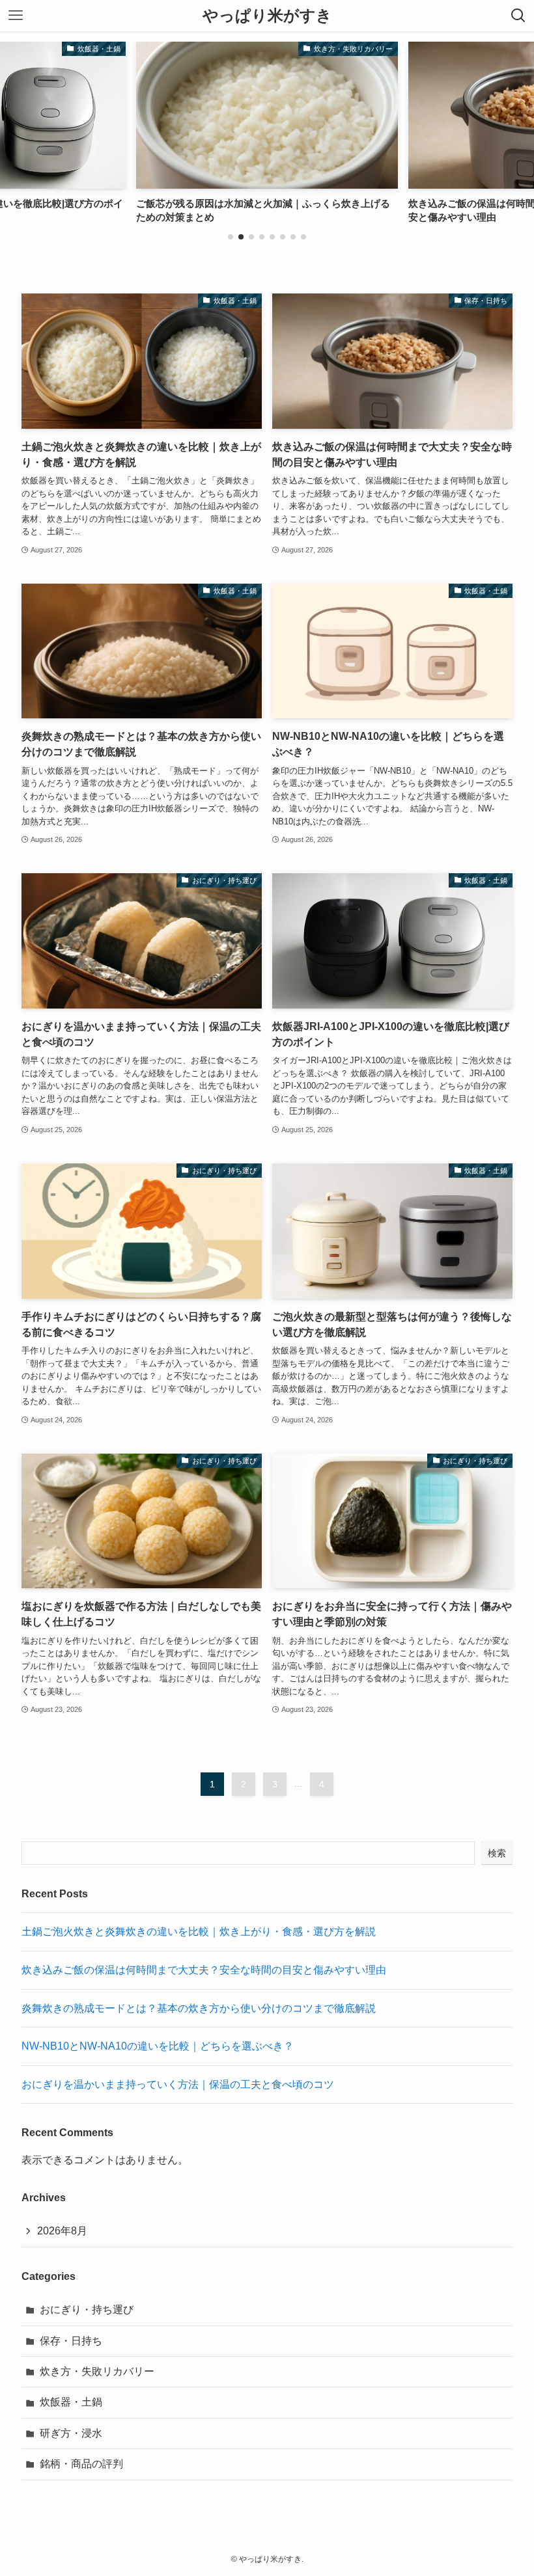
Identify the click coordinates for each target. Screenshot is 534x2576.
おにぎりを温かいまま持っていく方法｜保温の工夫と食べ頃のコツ (178, 2084)
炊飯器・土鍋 (71, 2402)
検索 (497, 1853)
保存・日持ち (71, 2341)
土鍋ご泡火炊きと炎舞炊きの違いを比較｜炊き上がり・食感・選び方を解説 (199, 1932)
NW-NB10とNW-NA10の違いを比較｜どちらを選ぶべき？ (158, 2046)
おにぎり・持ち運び (87, 2310)
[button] (231, 237)
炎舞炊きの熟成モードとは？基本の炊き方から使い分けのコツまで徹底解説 (199, 2008)
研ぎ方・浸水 (71, 2433)
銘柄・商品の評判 (81, 2464)
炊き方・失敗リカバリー (97, 2371)
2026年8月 (62, 2231)
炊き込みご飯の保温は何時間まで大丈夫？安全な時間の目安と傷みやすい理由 (204, 1970)
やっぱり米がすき (267, 16)
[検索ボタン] (518, 16)
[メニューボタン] (16, 16)
